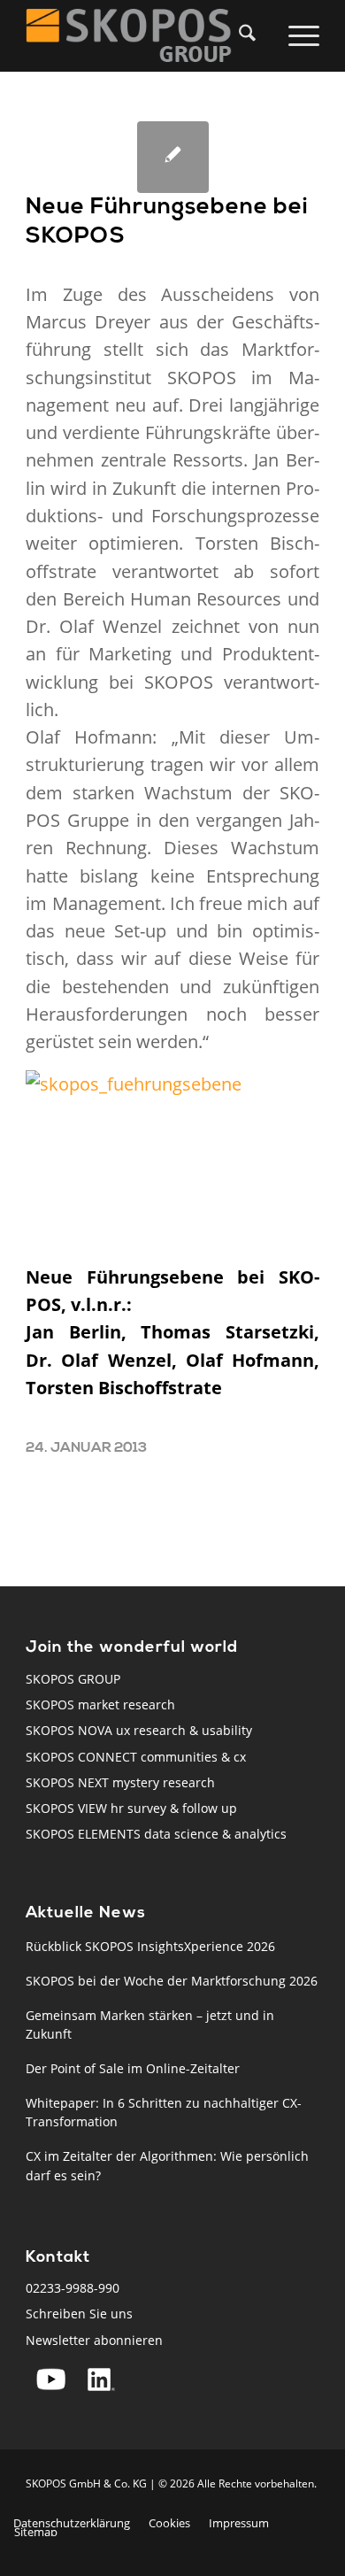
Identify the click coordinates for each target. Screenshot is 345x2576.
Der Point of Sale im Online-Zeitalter (133, 2068)
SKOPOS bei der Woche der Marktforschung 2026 (172, 1981)
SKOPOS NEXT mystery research (120, 1782)
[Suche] (244, 35)
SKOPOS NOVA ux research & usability (139, 1730)
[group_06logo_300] (143, 35)
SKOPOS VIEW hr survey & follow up (131, 1808)
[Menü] (300, 35)
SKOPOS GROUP (73, 1679)
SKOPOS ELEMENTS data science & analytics (156, 1834)
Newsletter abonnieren (94, 2340)
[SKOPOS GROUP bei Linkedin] (101, 2379)
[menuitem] (252, 35)
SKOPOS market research (100, 1704)
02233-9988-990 (73, 2288)
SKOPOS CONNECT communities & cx (136, 1757)
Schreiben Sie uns (79, 2314)
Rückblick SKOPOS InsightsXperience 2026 (150, 1946)
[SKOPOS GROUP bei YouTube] (51, 2379)
